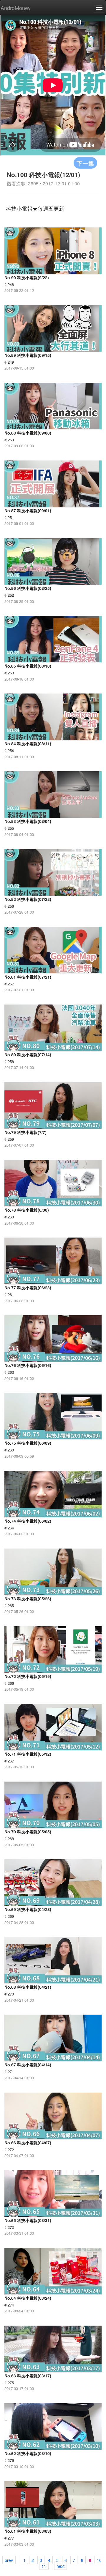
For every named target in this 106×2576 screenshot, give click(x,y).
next (61, 2566)
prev (9, 2560)
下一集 (85, 163)
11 (44, 2566)
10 (99, 2560)
